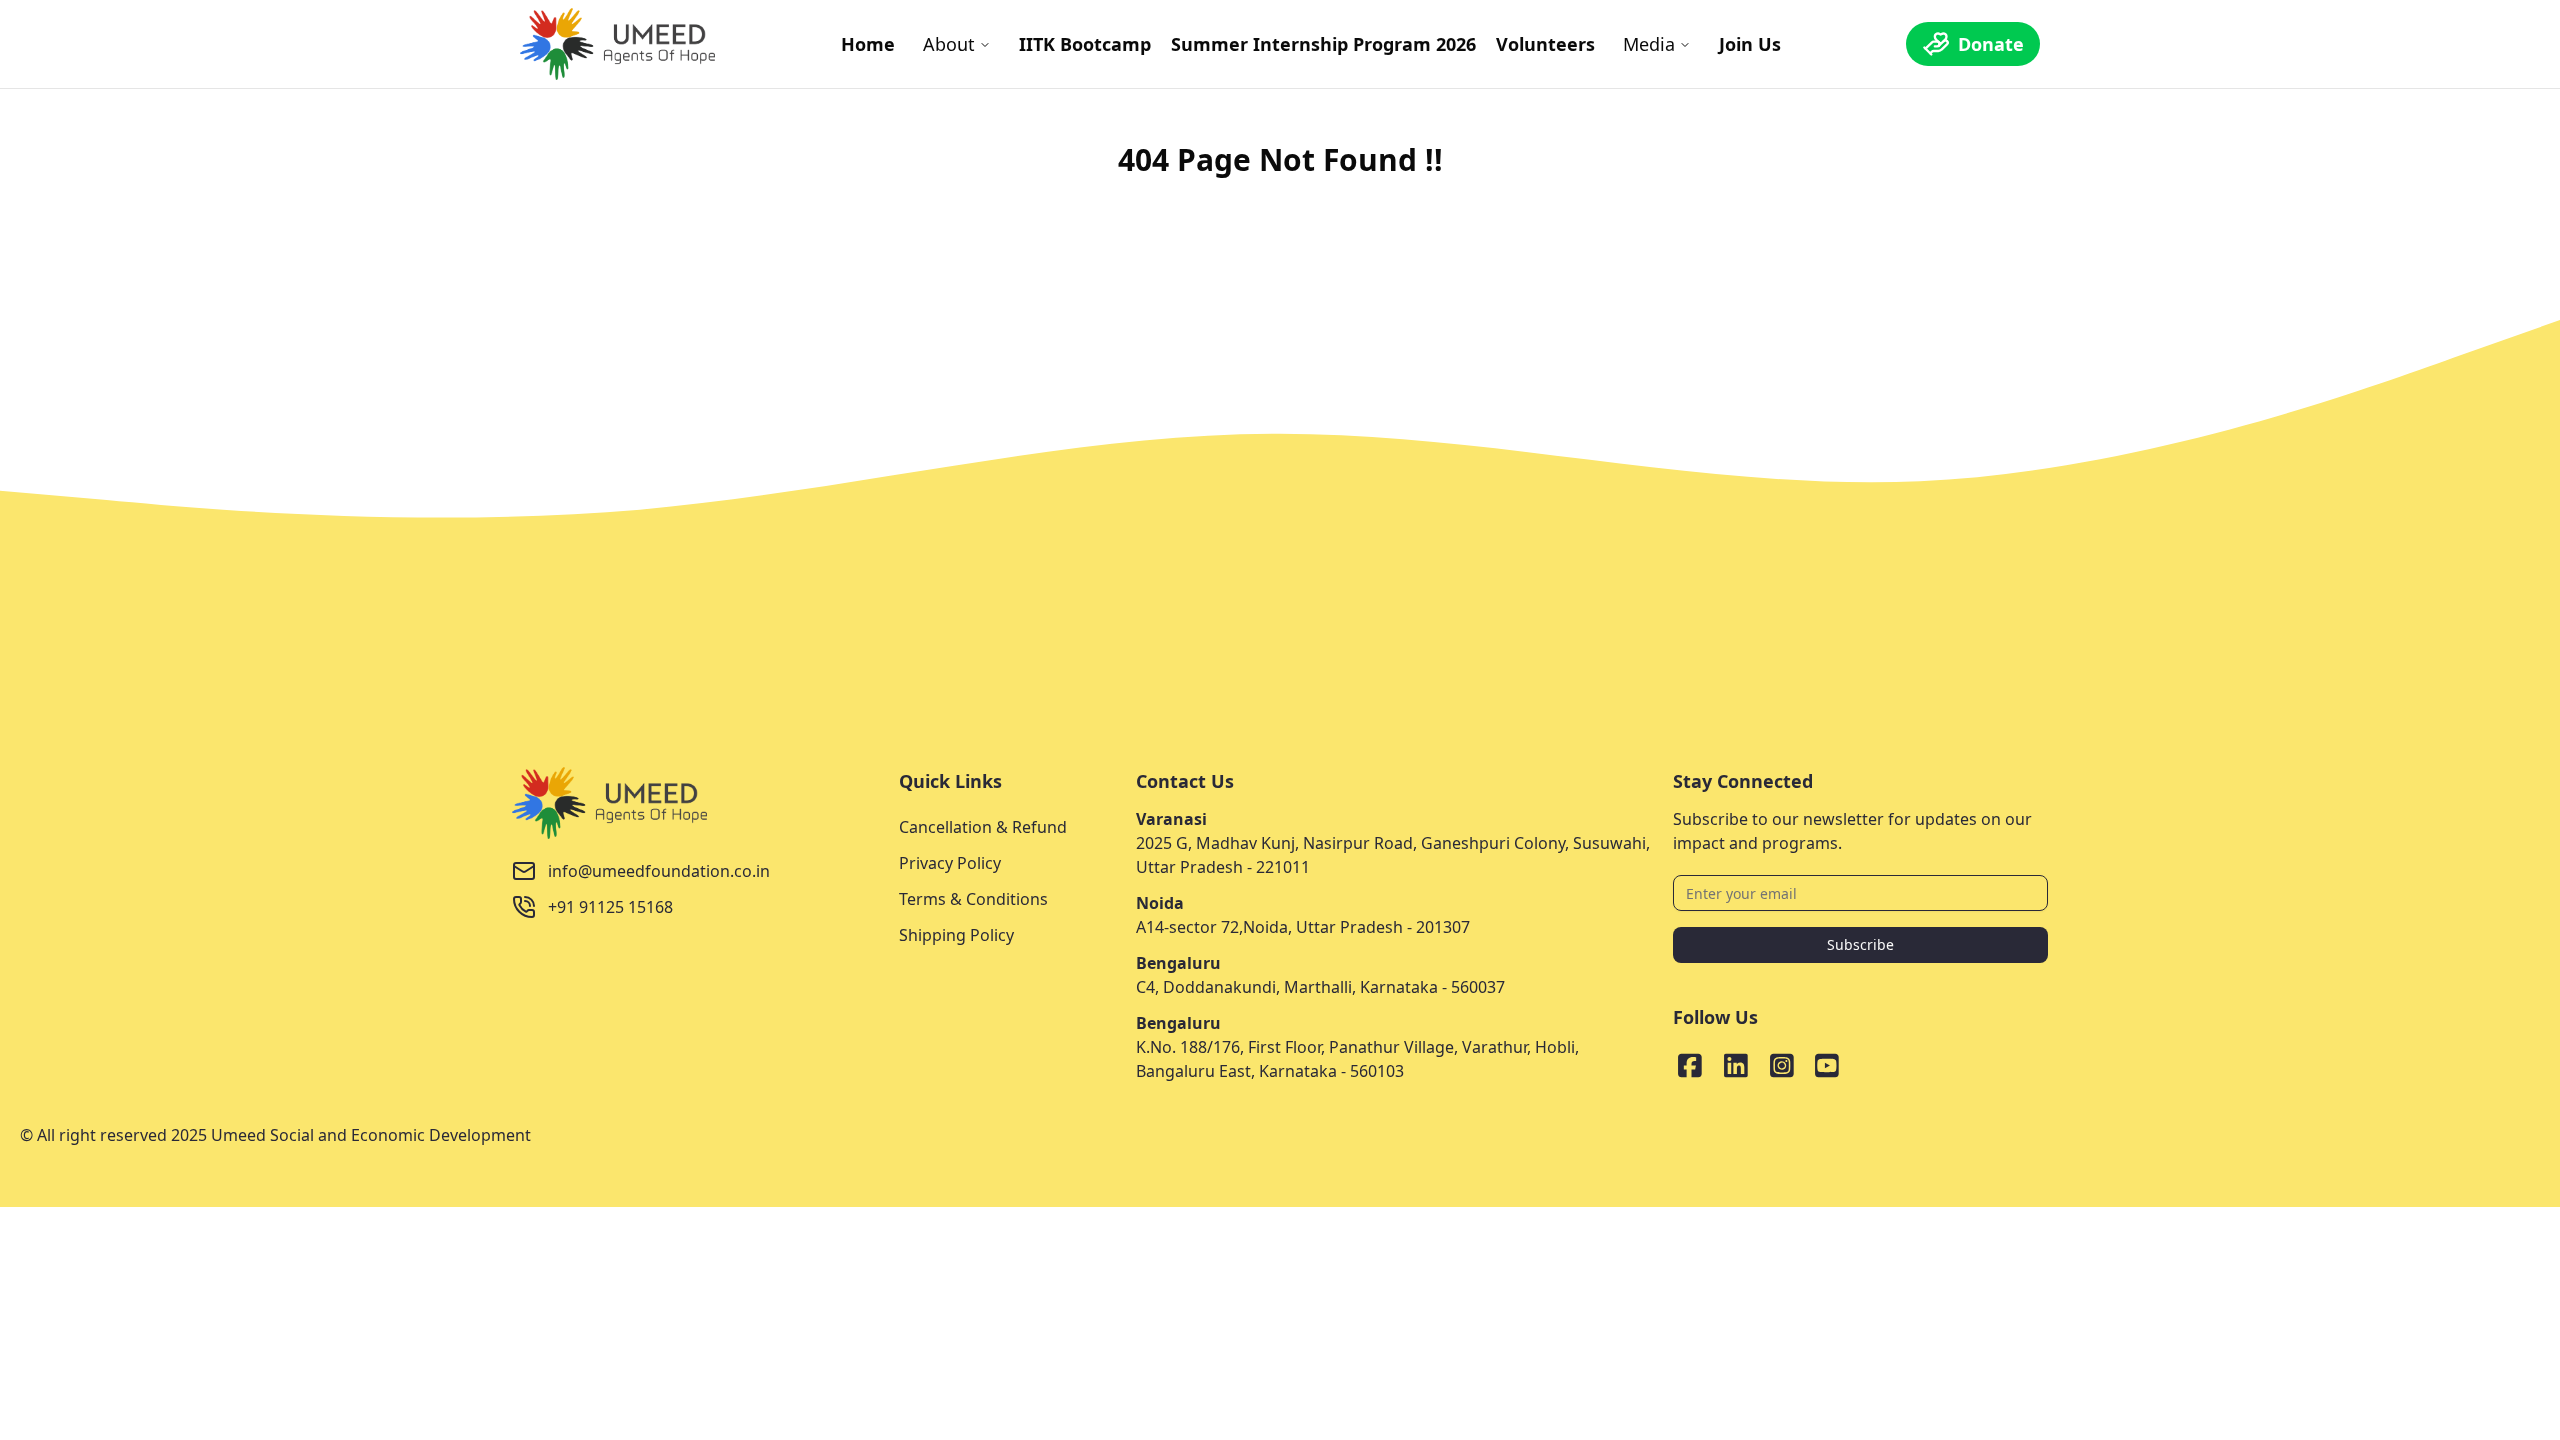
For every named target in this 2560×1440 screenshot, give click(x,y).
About (949, 44)
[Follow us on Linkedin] (1736, 1065)
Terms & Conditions (973, 899)
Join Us (1750, 44)
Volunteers (1545, 44)
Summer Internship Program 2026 (1323, 44)
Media (1649, 44)
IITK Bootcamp (1085, 44)
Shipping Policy (956, 935)
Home (868, 44)
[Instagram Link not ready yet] (1782, 1065)
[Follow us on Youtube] (1827, 1065)
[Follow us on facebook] (1690, 1065)
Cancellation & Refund (983, 827)
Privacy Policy (950, 863)
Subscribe (1860, 944)
